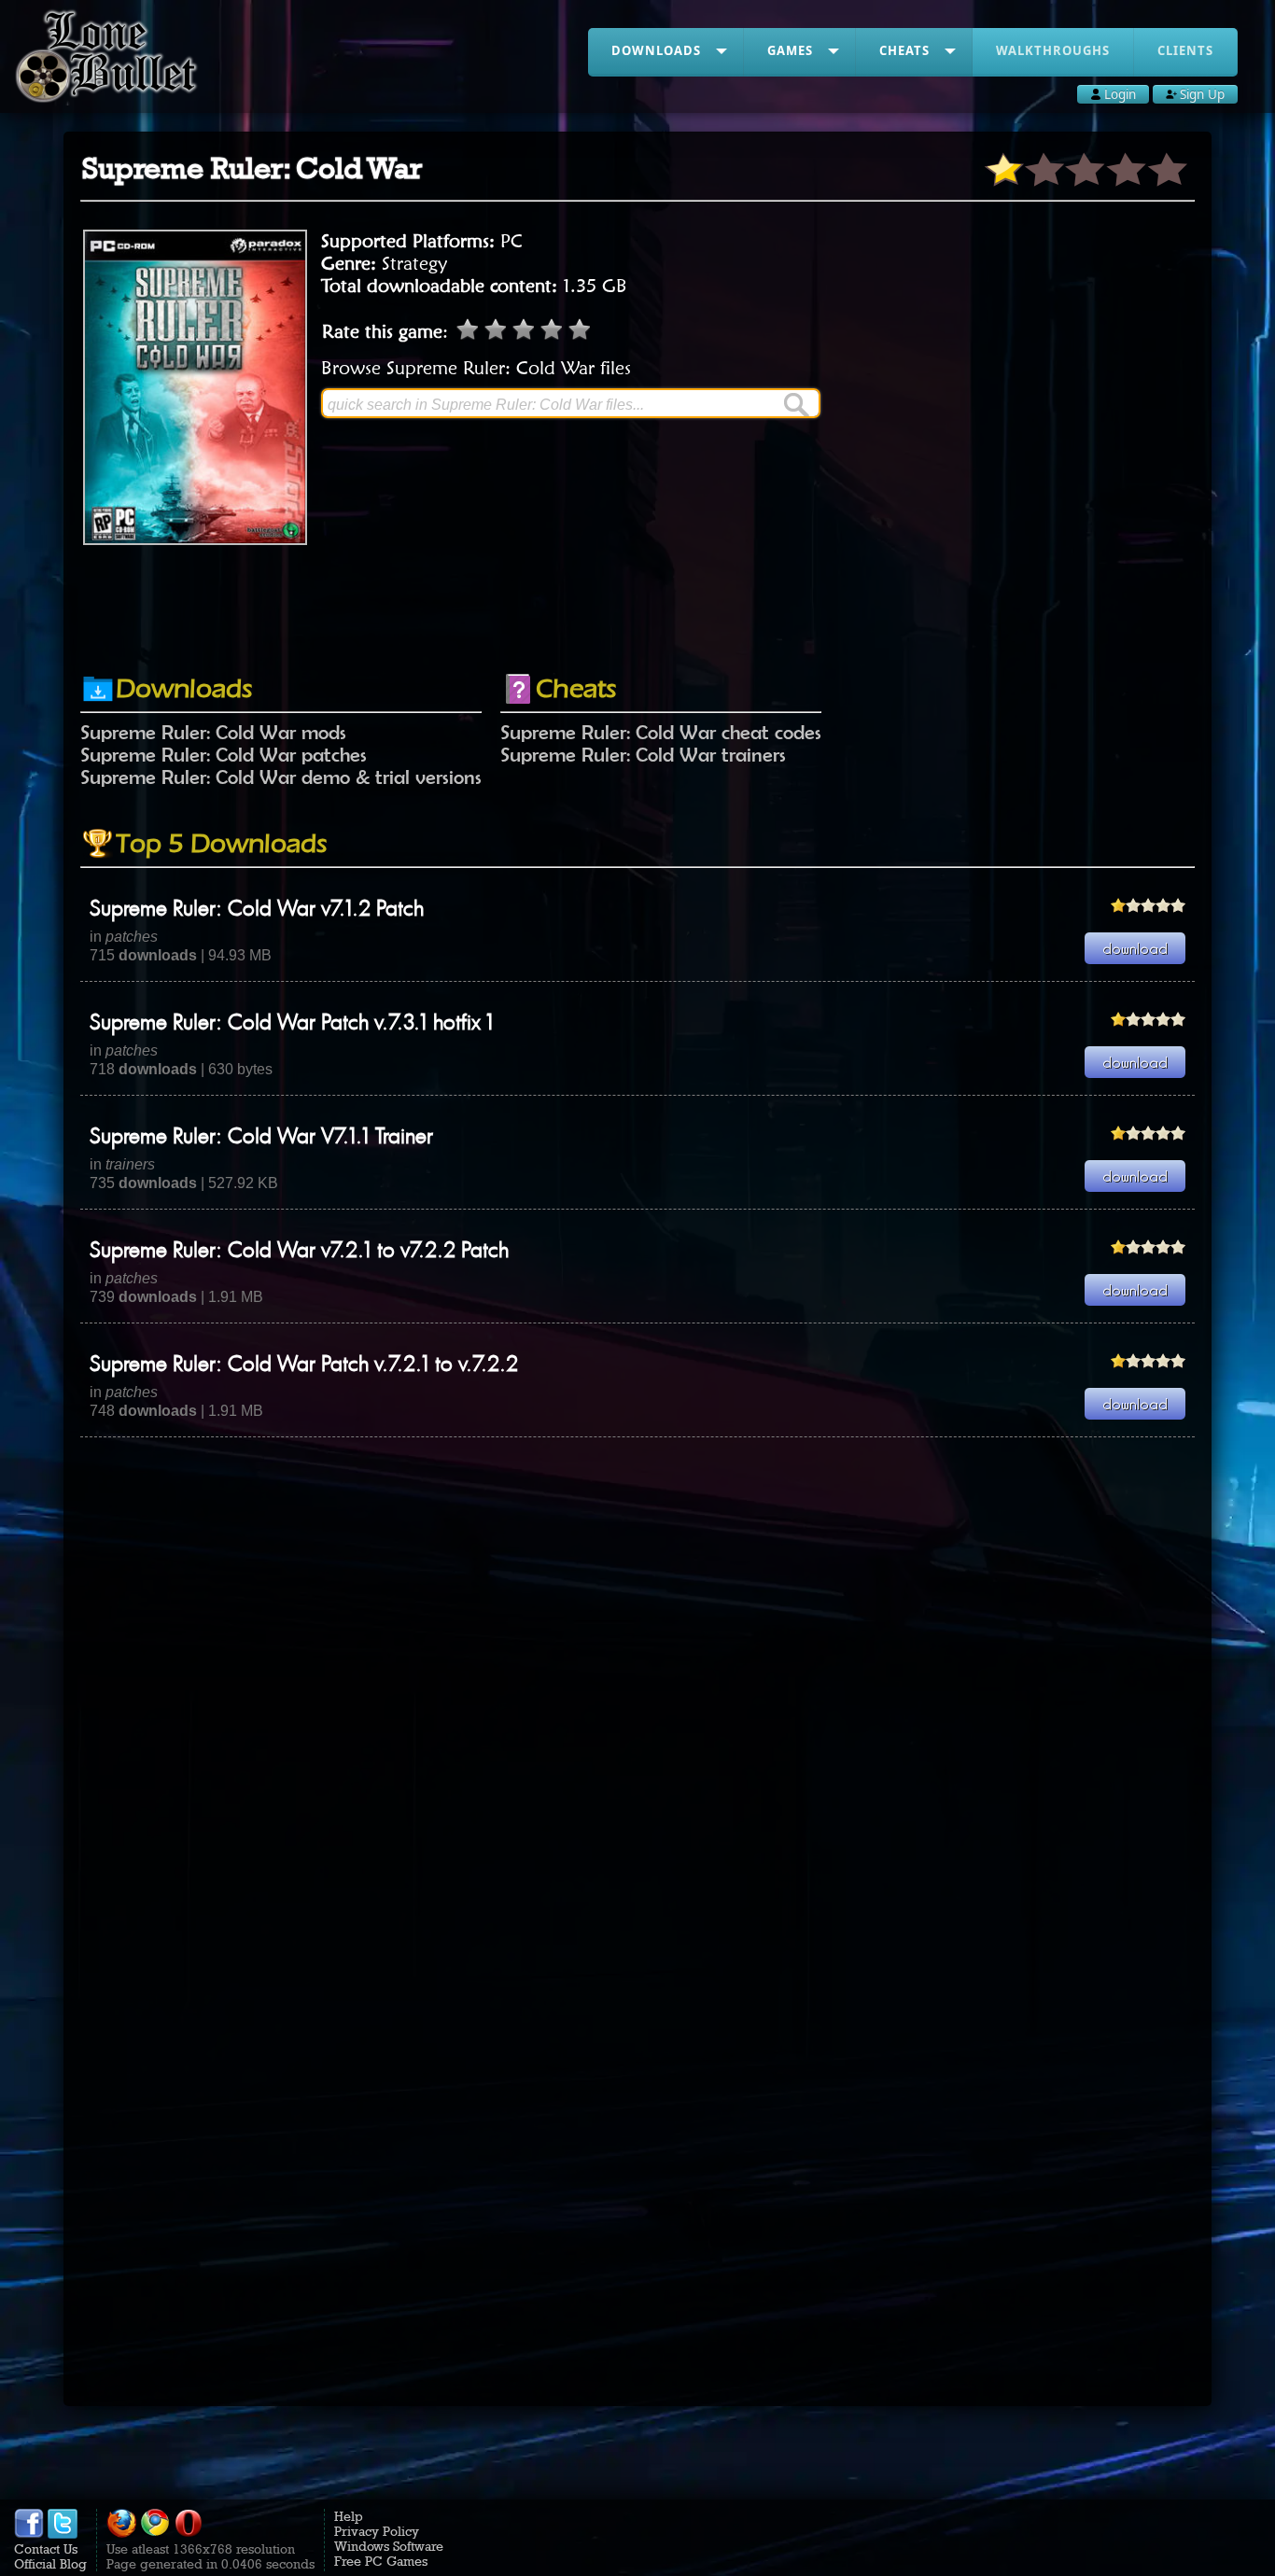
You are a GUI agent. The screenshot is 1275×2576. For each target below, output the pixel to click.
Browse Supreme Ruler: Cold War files (476, 368)
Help (349, 2516)
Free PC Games (381, 2561)
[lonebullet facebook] (29, 2534)
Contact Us (46, 2549)
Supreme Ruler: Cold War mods (213, 732)
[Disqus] (637, 1671)
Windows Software (389, 2546)
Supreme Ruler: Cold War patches (224, 754)
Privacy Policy (377, 2531)
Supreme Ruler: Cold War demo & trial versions (281, 777)
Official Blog (50, 2564)
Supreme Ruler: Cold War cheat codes (661, 732)
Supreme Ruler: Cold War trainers (643, 754)
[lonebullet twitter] (63, 2534)
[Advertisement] (637, 609)
